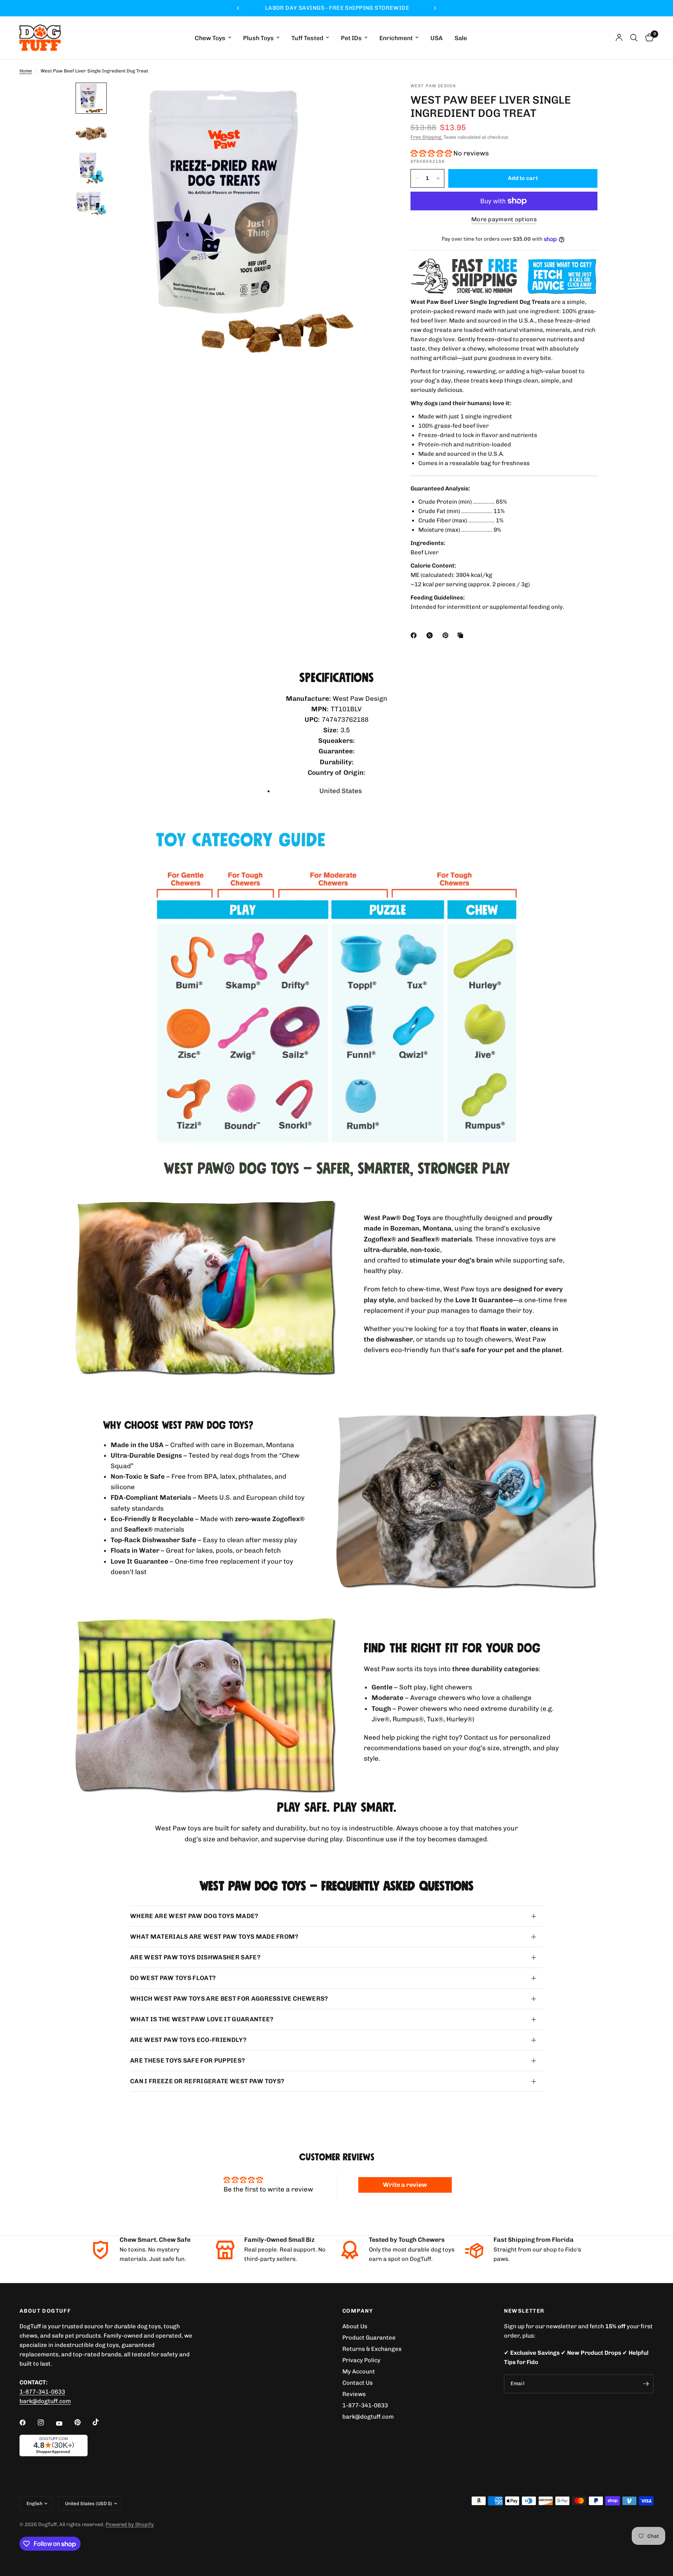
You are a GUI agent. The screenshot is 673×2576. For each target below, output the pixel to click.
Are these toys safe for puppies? (188, 2060)
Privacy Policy (361, 2360)
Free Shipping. (426, 137)
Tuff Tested (307, 38)
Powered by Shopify (130, 2524)
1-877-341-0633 (42, 2392)
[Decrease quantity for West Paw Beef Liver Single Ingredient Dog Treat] (417, 178)
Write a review (405, 2185)
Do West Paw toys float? (173, 1978)
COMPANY (358, 2311)
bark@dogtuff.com (368, 2417)
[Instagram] (46, 2423)
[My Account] (619, 38)
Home (26, 71)
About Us (355, 2326)
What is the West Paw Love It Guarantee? (202, 2019)
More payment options (504, 220)
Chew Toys (210, 38)
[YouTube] (65, 2423)
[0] (647, 38)
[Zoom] (371, 99)
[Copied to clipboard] (462, 635)
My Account (359, 2371)
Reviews (354, 2394)
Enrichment (396, 38)
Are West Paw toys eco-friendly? (188, 2040)
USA (437, 38)
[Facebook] (415, 635)
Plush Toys (258, 38)
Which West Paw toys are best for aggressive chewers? (229, 1999)
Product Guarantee (369, 2338)
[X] (431, 635)
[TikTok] (101, 2422)
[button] (431, 153)
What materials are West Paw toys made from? (214, 1937)
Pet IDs (351, 38)
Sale (461, 38)
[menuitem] (213, 38)
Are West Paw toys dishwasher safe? (195, 1957)
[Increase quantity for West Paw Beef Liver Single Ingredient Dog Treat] (438, 178)
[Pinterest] (447, 635)
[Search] (634, 38)
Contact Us (358, 2383)
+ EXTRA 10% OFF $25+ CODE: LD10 (336, 8)
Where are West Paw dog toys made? (194, 1916)
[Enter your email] (646, 2384)
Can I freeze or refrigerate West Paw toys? (207, 2081)
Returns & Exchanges (372, 2349)
